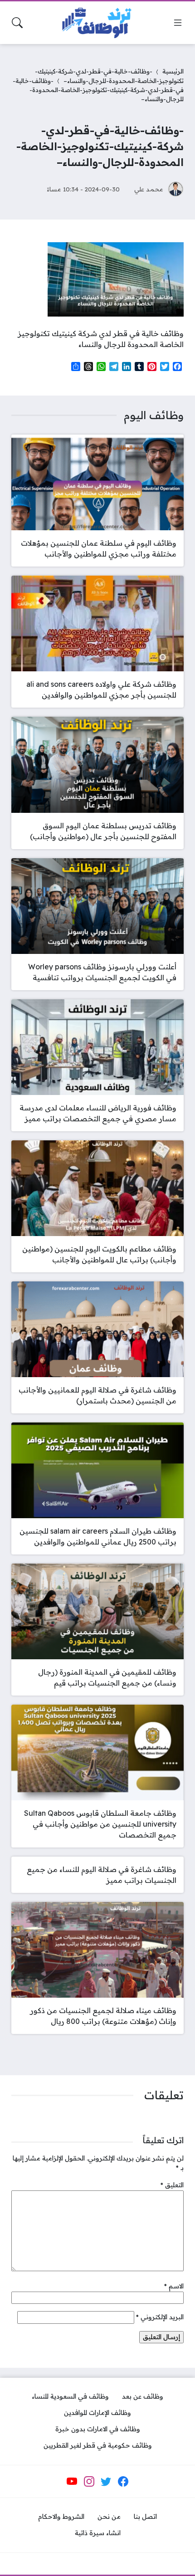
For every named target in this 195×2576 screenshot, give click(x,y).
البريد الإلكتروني (160, 2317)
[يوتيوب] (72, 2481)
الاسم (174, 2286)
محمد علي (149, 189)
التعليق (172, 2185)
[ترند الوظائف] (97, 23)
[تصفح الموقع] (178, 23)
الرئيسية (173, 71)
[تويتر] (106, 2481)
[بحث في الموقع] (17, 23)
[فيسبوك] (123, 2481)
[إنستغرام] (89, 2481)
